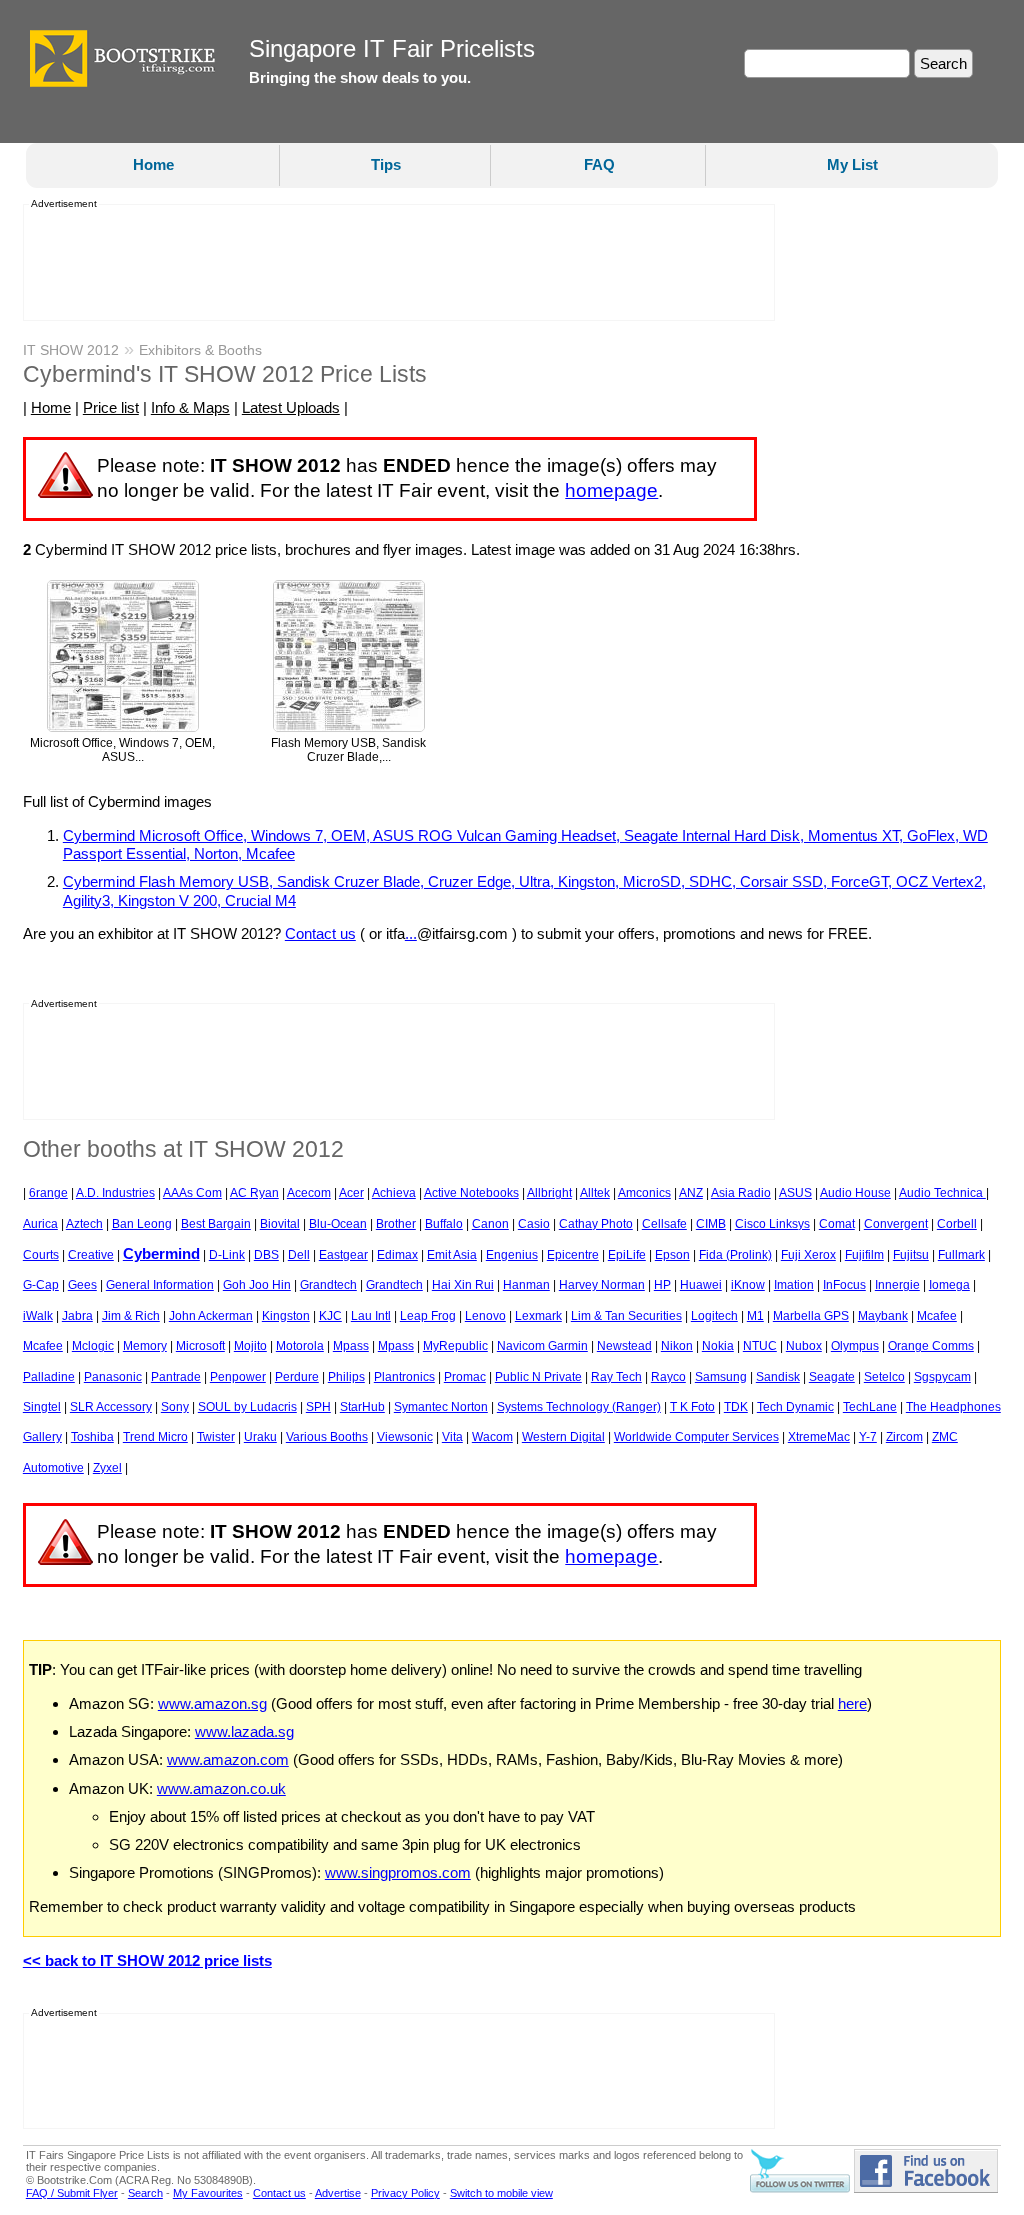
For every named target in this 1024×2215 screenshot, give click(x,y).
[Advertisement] (393, 263)
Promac (465, 1377)
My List (852, 164)
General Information (160, 1285)
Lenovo (485, 1316)
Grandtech (328, 1285)
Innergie (897, 1285)
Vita (452, 1437)
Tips (386, 164)
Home (153, 164)
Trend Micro (155, 1437)
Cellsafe (664, 1224)
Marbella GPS (811, 1316)
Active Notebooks (471, 1193)
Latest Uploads (291, 407)
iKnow (748, 1285)
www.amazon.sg (212, 1703)
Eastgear (343, 1255)
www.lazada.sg (244, 1731)
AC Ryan (254, 1193)
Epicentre (573, 1255)
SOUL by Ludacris (247, 1407)
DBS (266, 1255)
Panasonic (113, 1377)
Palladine (49, 1377)
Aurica (40, 1224)
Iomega (949, 1285)
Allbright (549, 1193)
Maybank (883, 1316)
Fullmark (961, 1255)
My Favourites (208, 2193)
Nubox (804, 1346)
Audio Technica (942, 1193)
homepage (611, 490)
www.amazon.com (228, 1759)
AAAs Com (192, 1193)
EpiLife (627, 1255)
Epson (672, 1255)
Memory (145, 1346)
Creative (91, 1255)
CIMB (711, 1224)
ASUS (795, 1193)
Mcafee (937, 1316)
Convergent (896, 1224)
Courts (41, 1255)
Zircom (904, 1437)
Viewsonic (405, 1437)
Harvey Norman (602, 1285)
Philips (346, 1377)
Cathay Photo (596, 1224)
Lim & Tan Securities (626, 1316)
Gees (82, 1285)
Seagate (832, 1377)
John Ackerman (211, 1316)
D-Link (227, 1255)
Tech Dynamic (795, 1407)
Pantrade (176, 1377)
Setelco (884, 1377)
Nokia (718, 1346)
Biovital (280, 1224)
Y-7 (868, 1437)
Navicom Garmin (542, 1346)
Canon (490, 1224)
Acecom (309, 1193)
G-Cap (41, 1285)
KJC (330, 1316)
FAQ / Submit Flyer (72, 2193)
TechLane (870, 1407)
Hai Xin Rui (463, 1285)
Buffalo (444, 1224)
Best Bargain (216, 1224)
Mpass (351, 1346)
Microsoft (200, 1346)
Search (145, 2193)
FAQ (599, 164)
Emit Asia (452, 1255)
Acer (351, 1193)
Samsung (721, 1377)
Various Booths (327, 1437)
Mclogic (93, 1346)
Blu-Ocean (338, 1224)
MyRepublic (455, 1346)
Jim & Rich (131, 1316)
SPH (318, 1407)
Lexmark (538, 1316)
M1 (755, 1316)
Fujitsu (911, 1255)
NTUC (760, 1346)
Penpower (238, 1377)
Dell (299, 1255)
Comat (837, 1224)
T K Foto (692, 1407)
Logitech (714, 1316)
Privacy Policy (405, 2193)
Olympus (855, 1346)
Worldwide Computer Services (696, 1437)
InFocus (844, 1285)
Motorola (300, 1346)
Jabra (77, 1316)
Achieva (394, 1193)
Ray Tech (616, 1377)
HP (662, 1285)
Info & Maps (190, 407)
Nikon (677, 1346)
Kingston (286, 1316)
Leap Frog (428, 1316)
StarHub (362, 1407)
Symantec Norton (441, 1407)
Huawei (701, 1285)
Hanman (526, 1285)
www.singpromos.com (398, 1872)
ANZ (691, 1193)
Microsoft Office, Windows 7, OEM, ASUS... (122, 750)
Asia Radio (741, 1193)
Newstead (624, 1346)
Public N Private (538, 1377)
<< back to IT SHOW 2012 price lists (147, 1960)
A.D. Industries (115, 1193)
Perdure (297, 1377)
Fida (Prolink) (735, 1255)
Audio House (855, 1193)
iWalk (38, 1316)
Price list (111, 407)
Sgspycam (942, 1377)
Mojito (250, 1346)
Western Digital (563, 1437)
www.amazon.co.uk (221, 1788)
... (411, 933)
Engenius (512, 1255)
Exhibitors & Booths (200, 350)
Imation (794, 1285)
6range (48, 1193)
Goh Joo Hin (257, 1285)
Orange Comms (931, 1346)
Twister (216, 1437)
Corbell (957, 1224)
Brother (396, 1224)
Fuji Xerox (808, 1255)
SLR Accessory (111, 1407)
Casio (534, 1224)
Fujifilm (864, 1255)
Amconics (644, 1193)
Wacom (492, 1437)
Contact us (320, 933)
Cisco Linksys (772, 1224)
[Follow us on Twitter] (800, 2189)
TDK (736, 1407)
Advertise (338, 2193)
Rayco (668, 1377)
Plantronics (404, 1377)
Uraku (260, 1437)
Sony (175, 1407)
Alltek (595, 1193)
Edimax (397, 1255)
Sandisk (778, 1377)
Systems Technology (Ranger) (579, 1407)
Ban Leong (142, 1224)
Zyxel (107, 1468)
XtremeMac (819, 1437)
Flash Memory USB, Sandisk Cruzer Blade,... (348, 750)
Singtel (42, 1407)
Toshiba (92, 1437)
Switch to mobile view (501, 2193)
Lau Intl (371, 1316)
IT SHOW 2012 (71, 350)
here (852, 1703)
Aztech (84, 1224)
